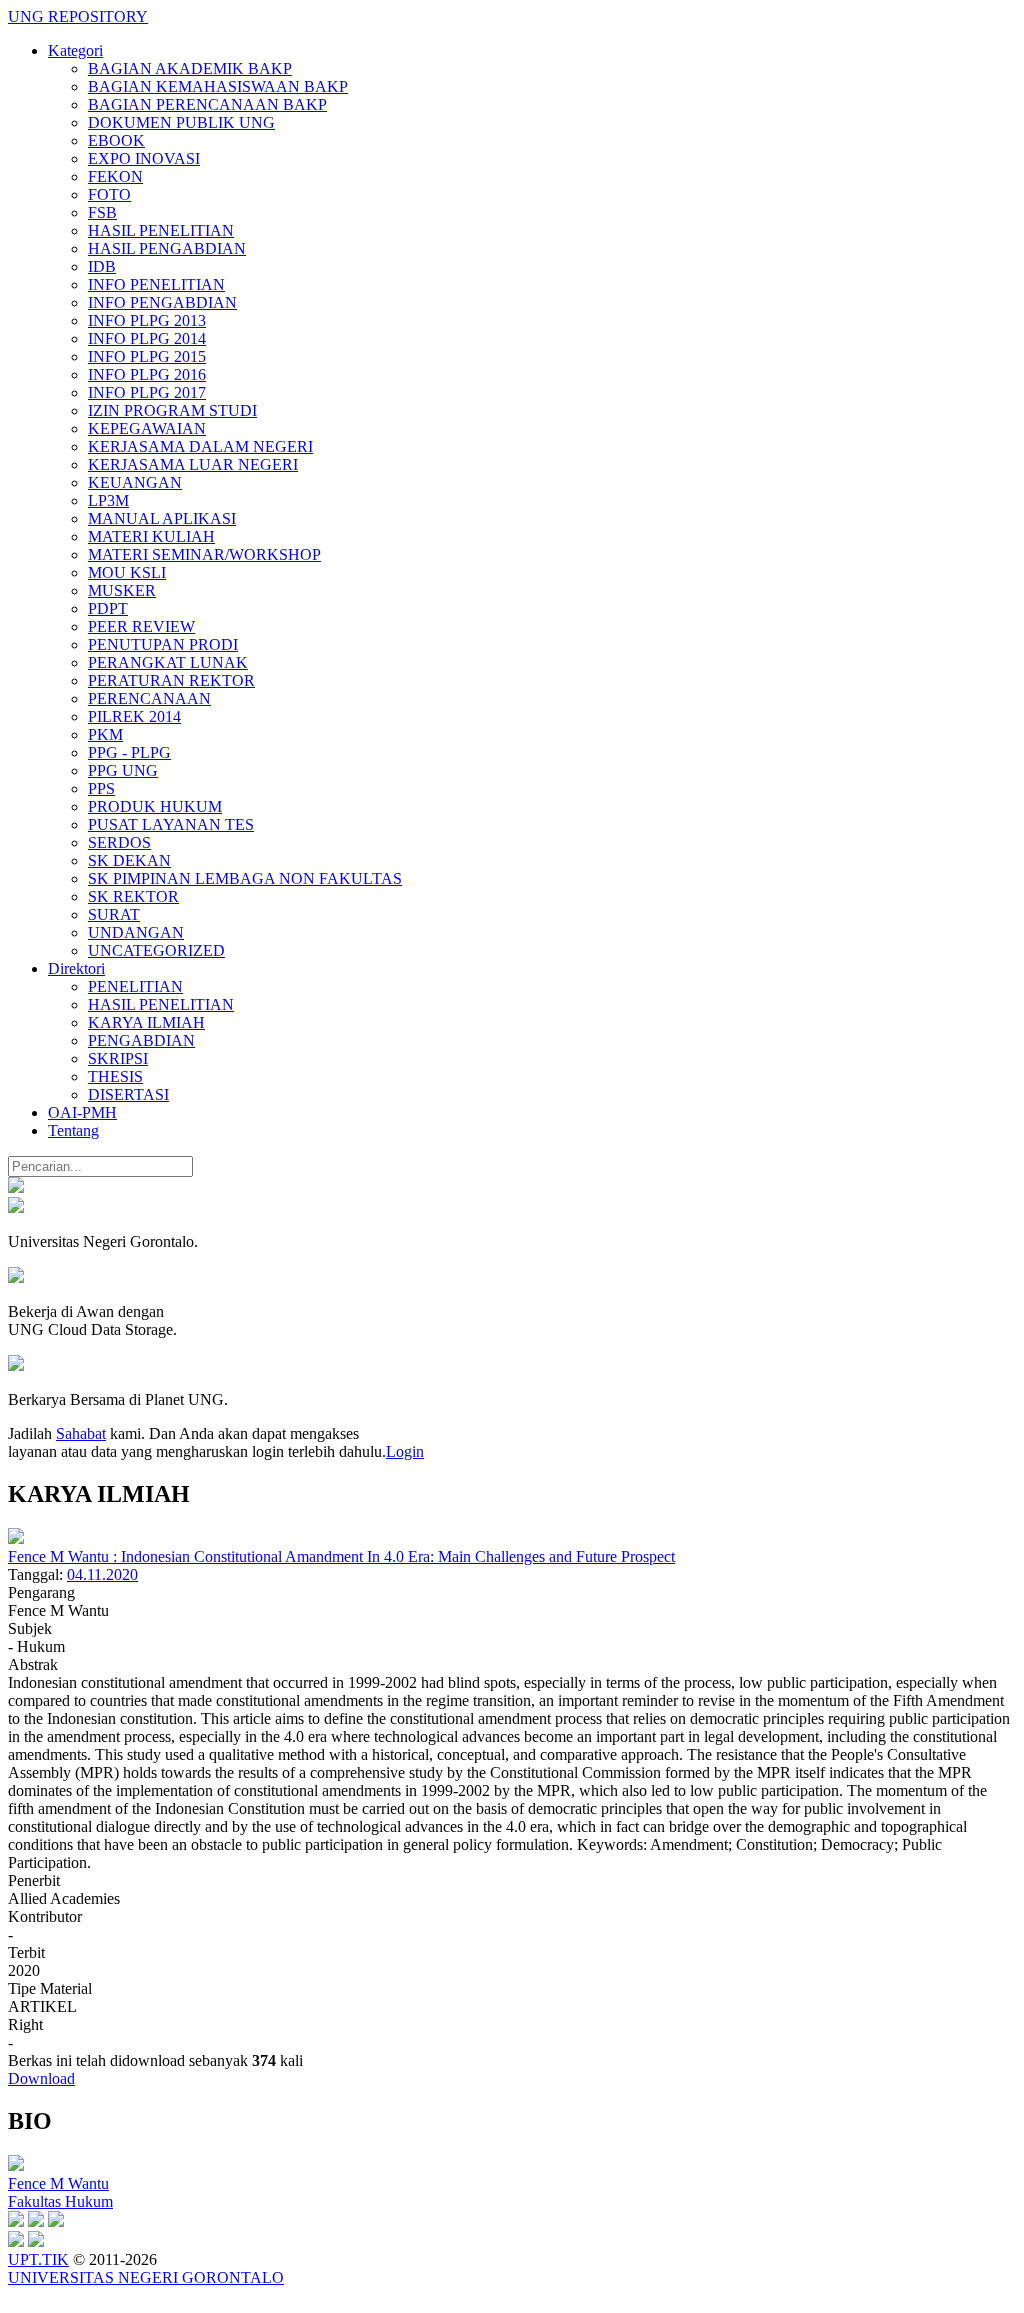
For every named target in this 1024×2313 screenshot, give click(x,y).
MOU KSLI (127, 572)
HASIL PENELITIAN (161, 230)
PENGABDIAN (141, 1040)
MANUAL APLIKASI (162, 518)
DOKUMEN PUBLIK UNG (181, 122)
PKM (105, 734)
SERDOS (119, 842)
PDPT (108, 608)
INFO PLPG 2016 (147, 374)
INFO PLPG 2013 (147, 320)
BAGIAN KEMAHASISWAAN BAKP (218, 86)
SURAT (114, 914)
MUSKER (122, 590)
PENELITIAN (135, 986)
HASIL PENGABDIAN (167, 248)
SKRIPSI (118, 1058)
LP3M (108, 500)
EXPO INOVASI (144, 158)
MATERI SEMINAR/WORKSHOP (204, 554)
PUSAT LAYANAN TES (171, 824)
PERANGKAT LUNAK (168, 662)
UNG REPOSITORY (78, 16)
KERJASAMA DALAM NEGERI (200, 446)
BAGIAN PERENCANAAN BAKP (207, 104)
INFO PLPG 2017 (147, 392)
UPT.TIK (38, 2259)
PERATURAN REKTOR (171, 680)
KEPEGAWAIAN (147, 428)
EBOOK (116, 140)
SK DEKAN (129, 860)
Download (41, 2078)
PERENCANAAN (149, 698)
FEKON (115, 176)
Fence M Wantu (58, 2183)
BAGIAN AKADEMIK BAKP (190, 68)
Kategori (75, 50)
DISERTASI (128, 1094)
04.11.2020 (102, 1574)
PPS (101, 788)
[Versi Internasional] (16, 1187)
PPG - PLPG (129, 752)
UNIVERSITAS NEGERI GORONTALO (146, 2277)
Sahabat (81, 1433)
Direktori (76, 968)
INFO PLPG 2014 (147, 338)
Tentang (73, 1130)
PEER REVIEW (141, 626)
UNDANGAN (136, 932)
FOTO (109, 194)
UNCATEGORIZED (156, 950)
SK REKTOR (133, 896)
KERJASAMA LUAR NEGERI (193, 464)
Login (405, 1451)
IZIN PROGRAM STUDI (172, 410)
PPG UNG (123, 770)
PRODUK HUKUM (155, 806)
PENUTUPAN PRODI (163, 644)
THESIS (115, 1076)
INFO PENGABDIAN (162, 302)
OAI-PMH (82, 1112)
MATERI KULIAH (151, 536)
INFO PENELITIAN (156, 284)
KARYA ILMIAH (146, 1022)
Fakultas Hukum (60, 2201)
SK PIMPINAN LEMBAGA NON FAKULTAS (245, 878)
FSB (102, 212)
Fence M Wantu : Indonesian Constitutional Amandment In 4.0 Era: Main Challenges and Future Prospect (341, 1556)
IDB (102, 266)
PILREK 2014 (134, 716)
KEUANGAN (135, 482)
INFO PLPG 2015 (147, 356)
